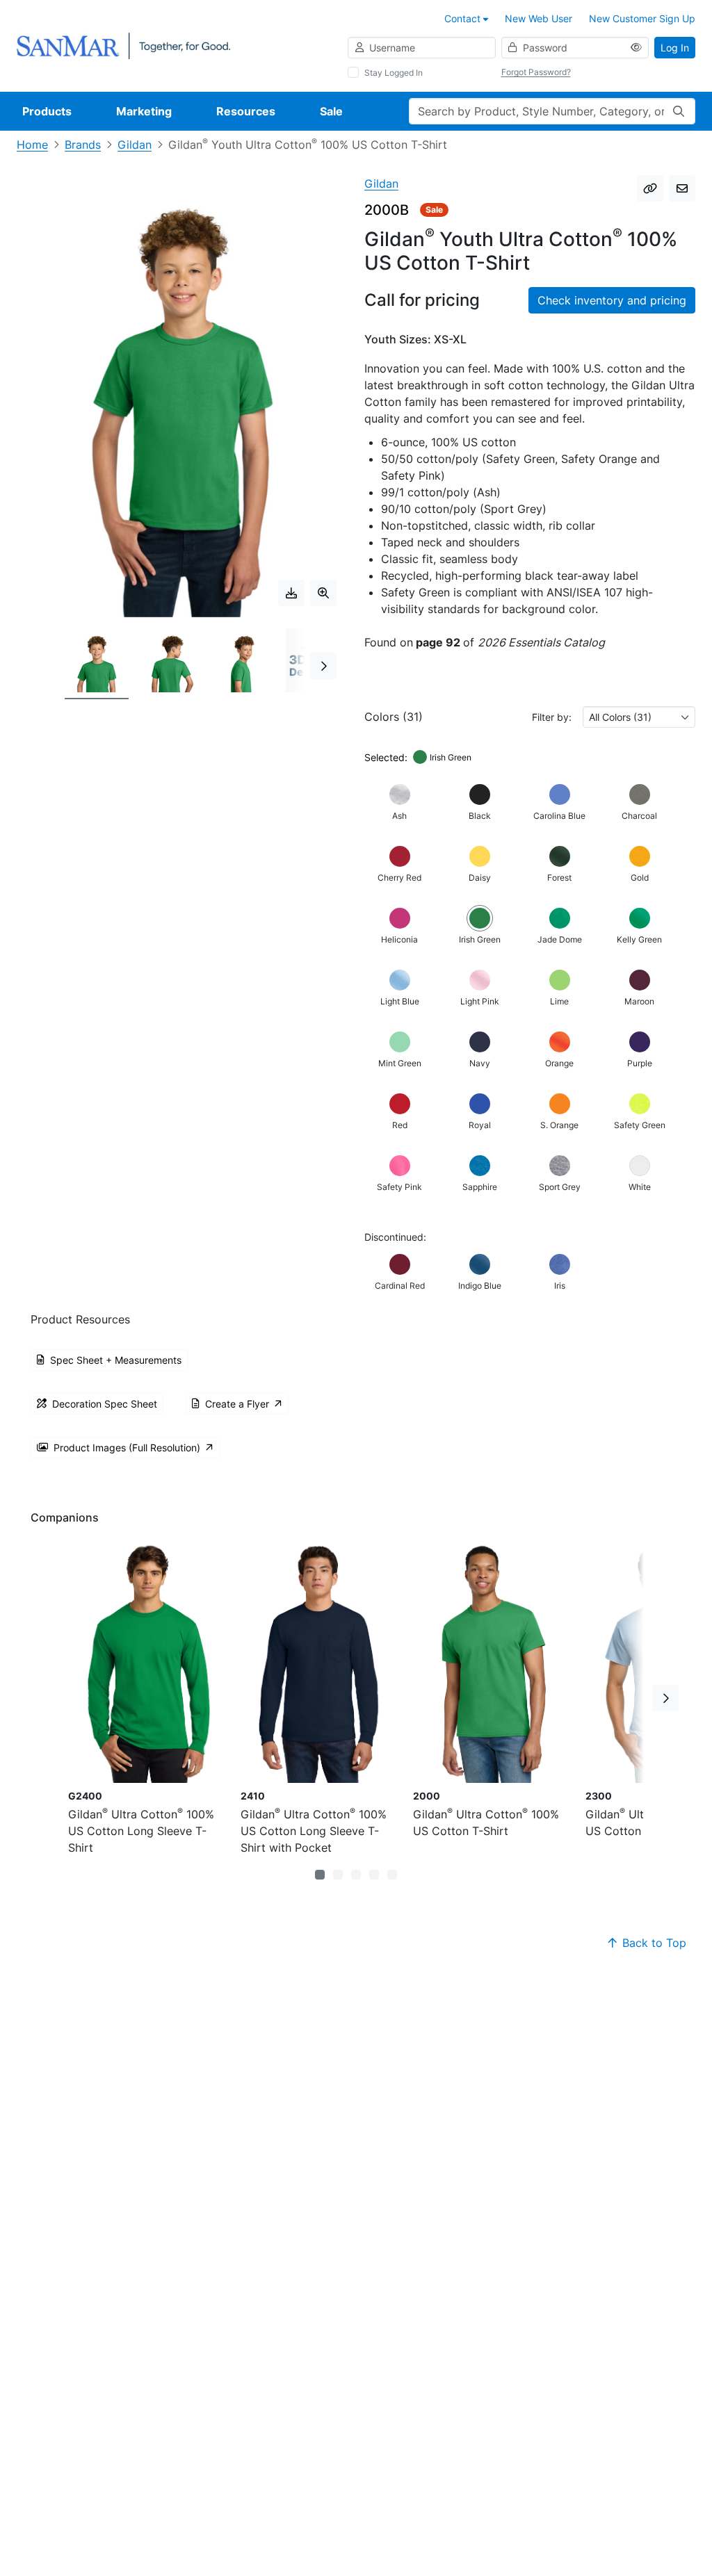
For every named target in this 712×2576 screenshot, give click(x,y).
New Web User (539, 18)
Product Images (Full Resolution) (127, 1448)
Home (32, 145)
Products (47, 111)
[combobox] (639, 717)
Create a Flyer (237, 1404)
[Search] (679, 111)
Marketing (144, 111)
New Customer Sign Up (642, 18)
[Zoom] (323, 593)
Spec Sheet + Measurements (116, 1360)
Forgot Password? (536, 72)
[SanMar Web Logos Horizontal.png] (123, 45)
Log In (675, 48)
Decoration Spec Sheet (105, 1404)
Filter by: (552, 717)
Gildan (135, 145)
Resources (246, 111)
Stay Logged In (394, 73)
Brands (83, 145)
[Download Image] (291, 593)
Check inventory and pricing (612, 300)
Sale (331, 111)
